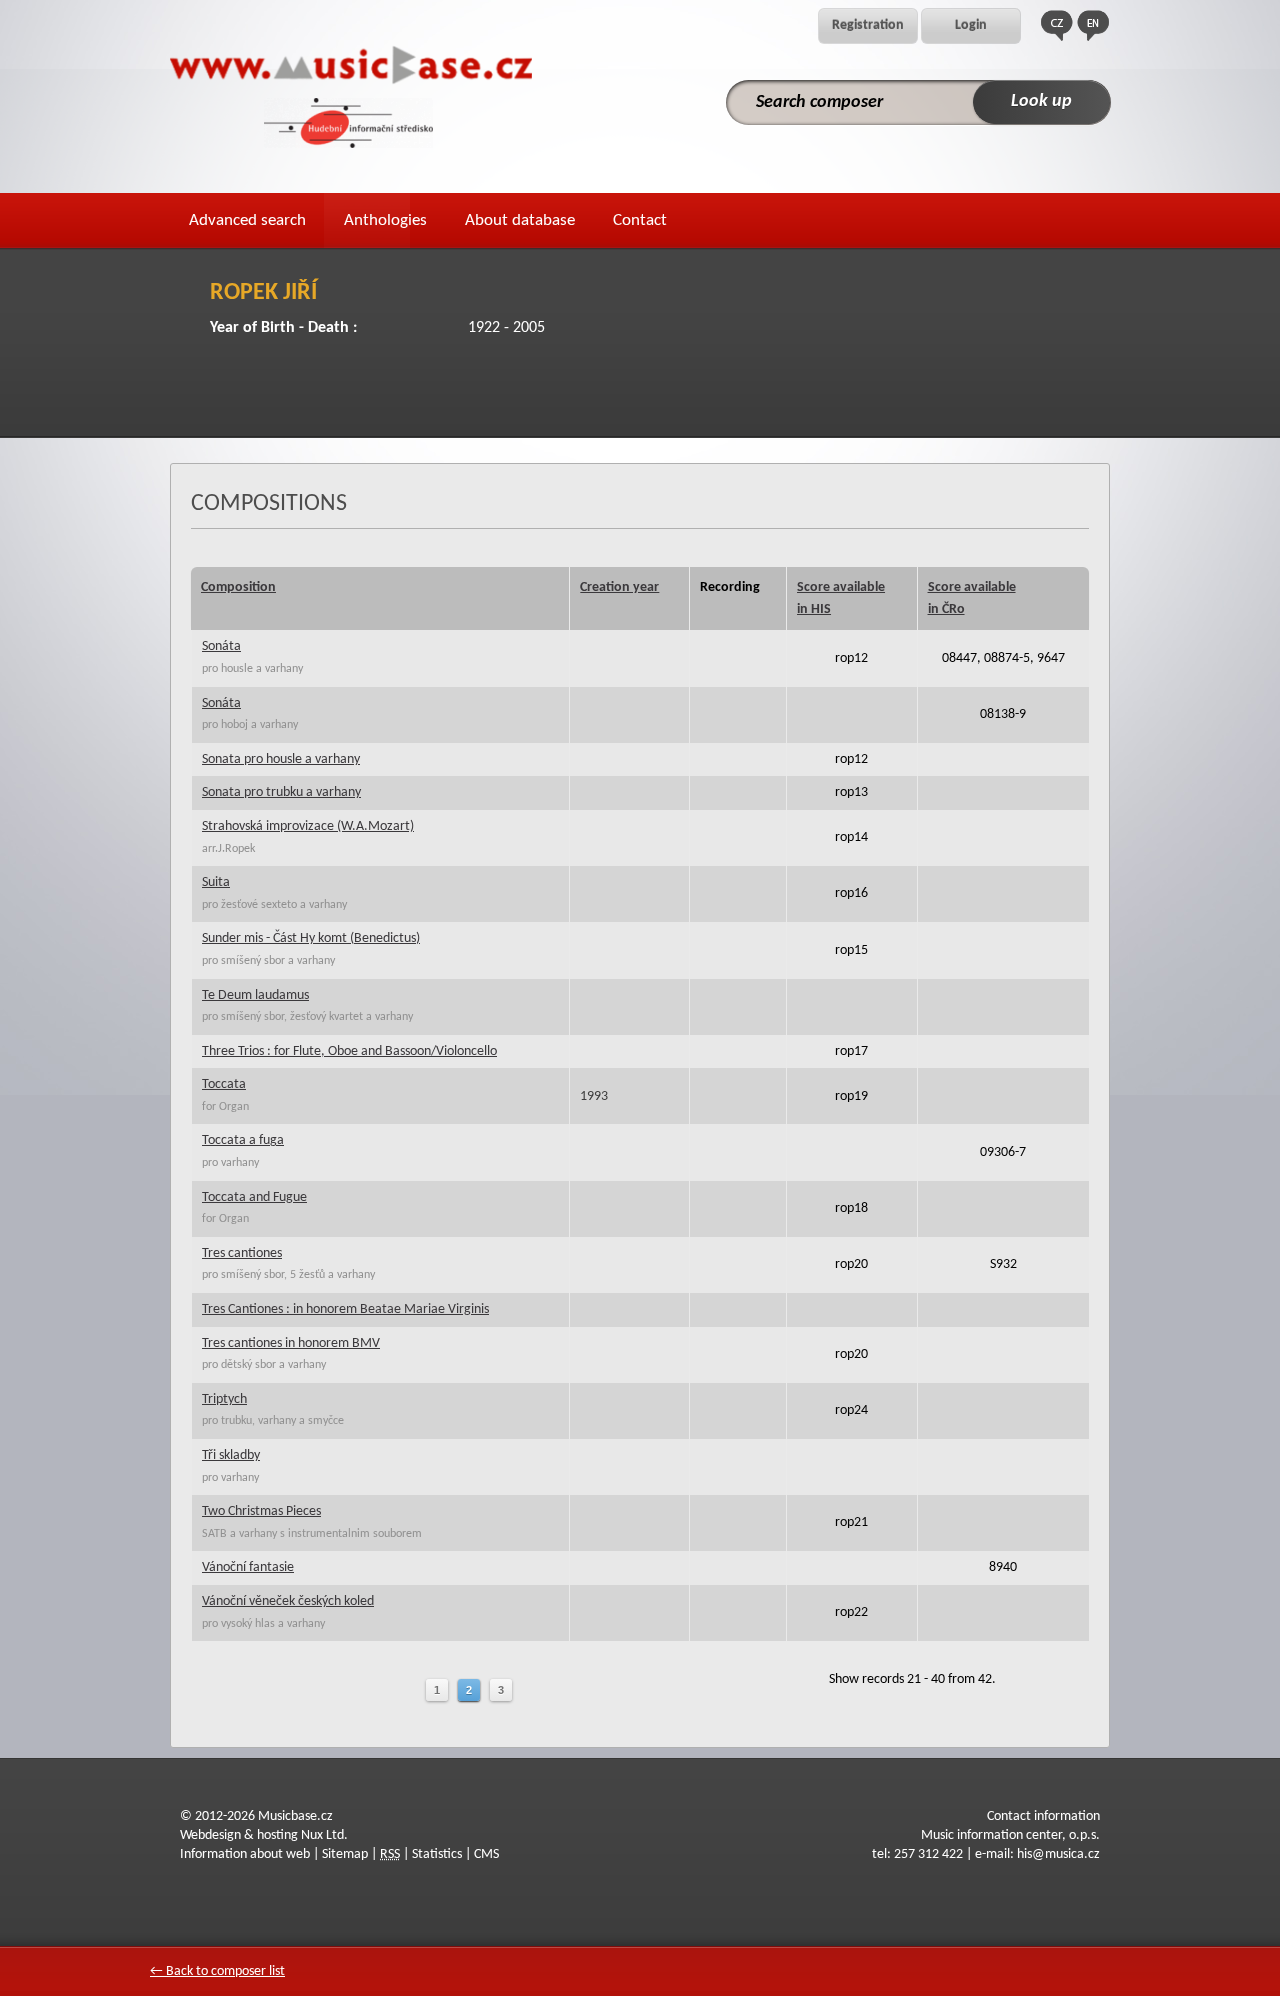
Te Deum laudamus (255, 995)
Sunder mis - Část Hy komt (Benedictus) (311, 938)
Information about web (245, 1854)
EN (1093, 25)
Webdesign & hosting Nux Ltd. (264, 1835)
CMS (486, 1854)
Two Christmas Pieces (261, 1511)
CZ (1057, 25)
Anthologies (385, 220)
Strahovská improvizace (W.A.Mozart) (308, 826)
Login (971, 25)
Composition (238, 587)
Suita (216, 882)
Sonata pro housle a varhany (281, 759)
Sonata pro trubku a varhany (281, 792)
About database (520, 220)
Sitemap (345, 1854)
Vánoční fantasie (248, 1567)
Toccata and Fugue (254, 1197)
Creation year (619, 587)
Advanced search (247, 220)
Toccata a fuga (243, 1140)
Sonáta (221, 646)
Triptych (224, 1399)
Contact (640, 220)
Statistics (437, 1854)
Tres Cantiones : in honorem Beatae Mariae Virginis (345, 1309)
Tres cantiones (242, 1253)
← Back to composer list (217, 1971)
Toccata (224, 1084)
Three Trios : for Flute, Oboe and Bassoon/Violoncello (349, 1051)
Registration (868, 25)
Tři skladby (231, 1455)
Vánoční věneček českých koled (288, 1601)
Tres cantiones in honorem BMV (291, 1343)
